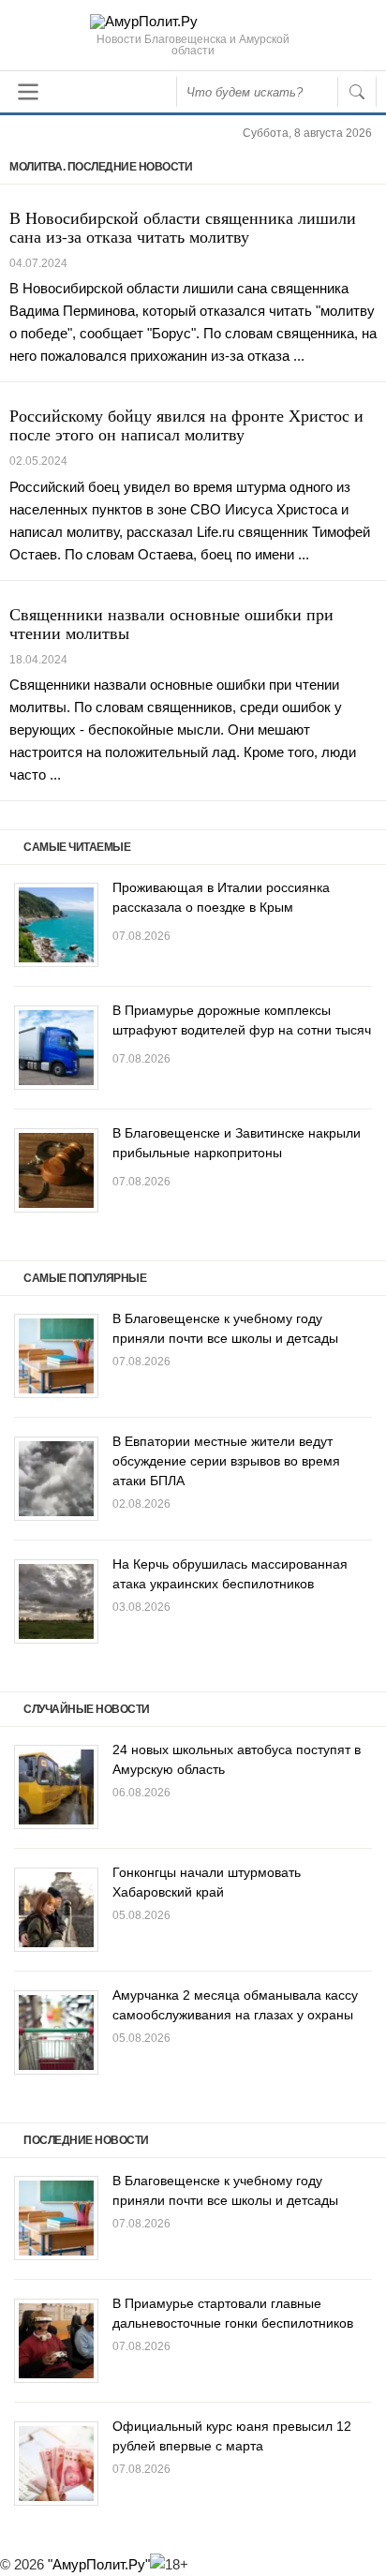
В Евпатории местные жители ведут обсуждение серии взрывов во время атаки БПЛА (226, 1461)
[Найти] (357, 92)
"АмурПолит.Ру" (99, 2564)
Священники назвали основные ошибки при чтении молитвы (171, 623)
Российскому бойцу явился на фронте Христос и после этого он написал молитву (186, 424)
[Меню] (28, 92)
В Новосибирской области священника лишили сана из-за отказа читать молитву (183, 227)
